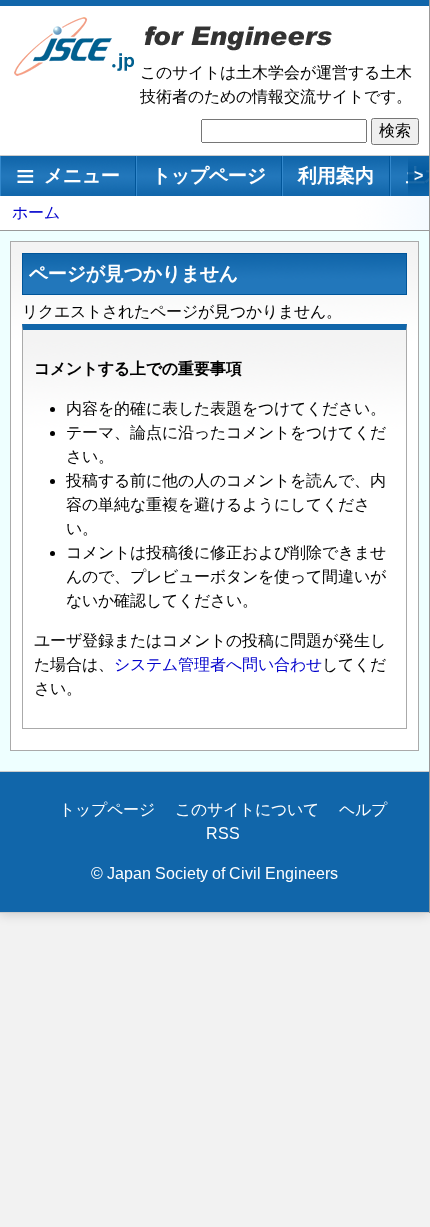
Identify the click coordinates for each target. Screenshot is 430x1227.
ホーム (36, 212)
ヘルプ (363, 809)
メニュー (82, 175)
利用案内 (336, 175)
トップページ (209, 175)
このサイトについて (247, 809)
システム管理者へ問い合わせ (218, 664)
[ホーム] (75, 71)
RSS (223, 833)
